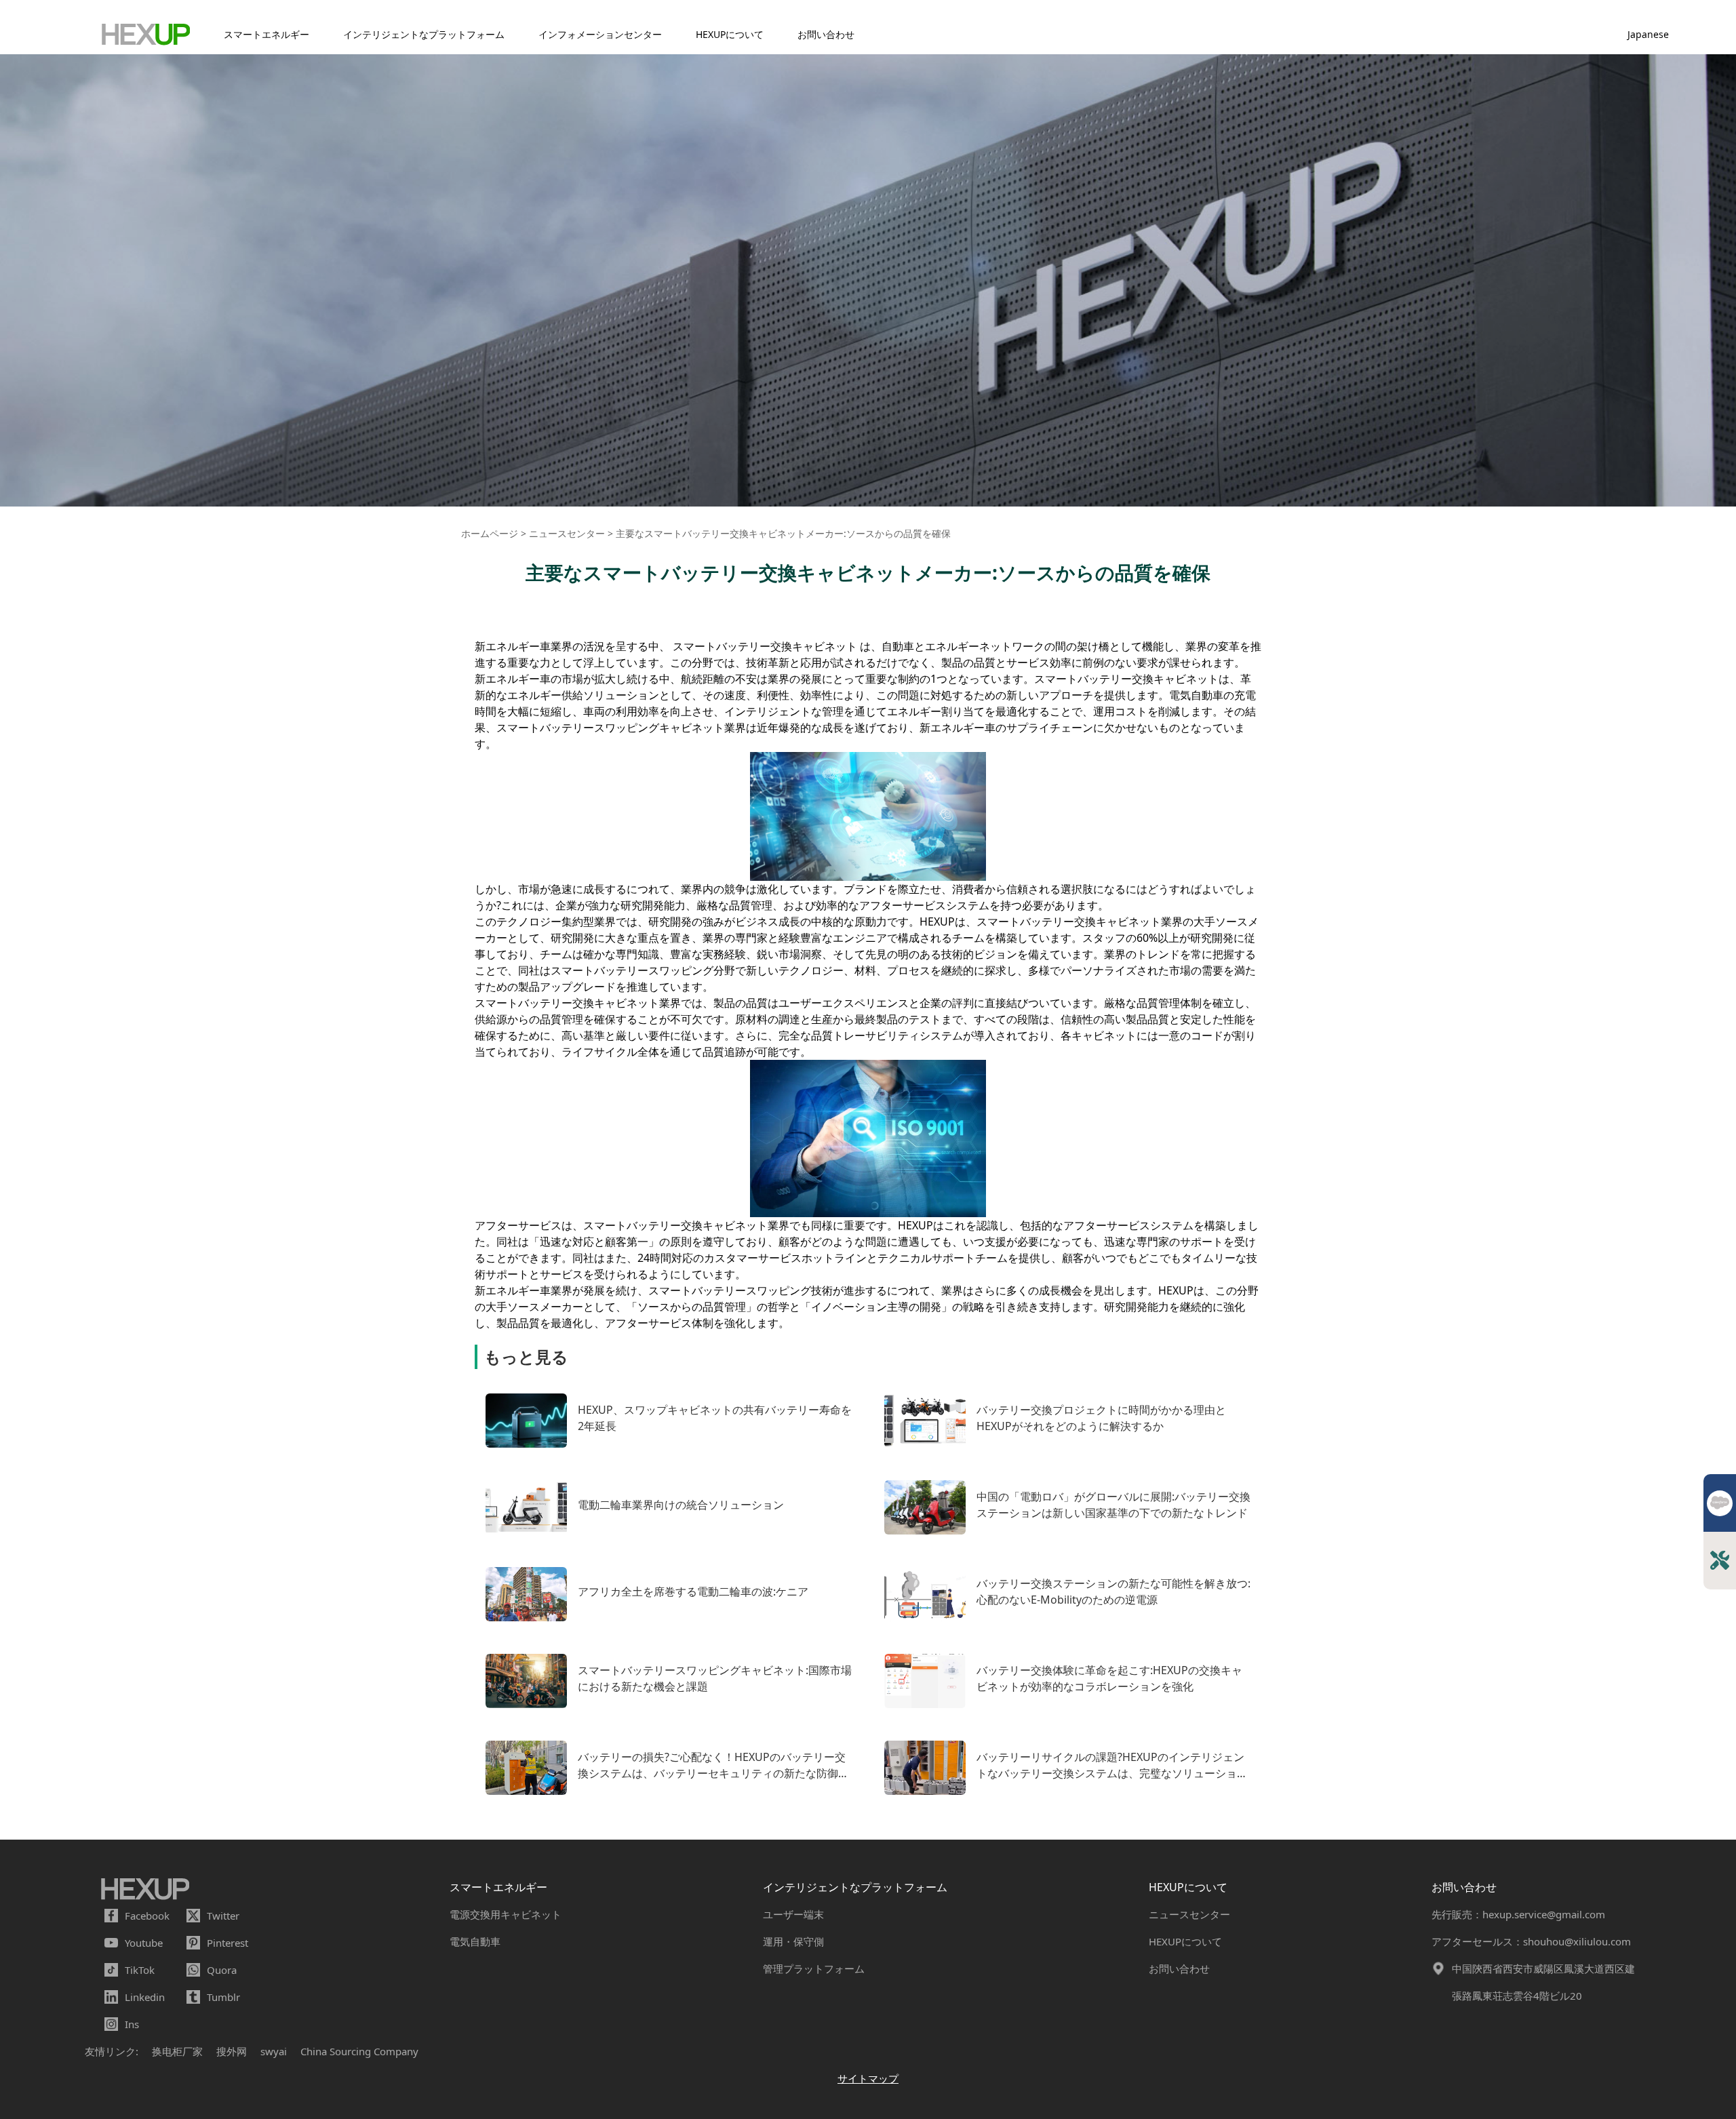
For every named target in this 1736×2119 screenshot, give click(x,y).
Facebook (147, 1916)
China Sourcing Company (359, 2051)
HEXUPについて (730, 34)
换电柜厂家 (177, 2051)
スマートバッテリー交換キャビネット (765, 646)
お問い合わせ (826, 34)
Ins (132, 2024)
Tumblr (223, 1997)
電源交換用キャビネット (506, 1914)
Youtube (144, 1943)
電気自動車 (475, 1941)
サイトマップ (868, 2078)
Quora (222, 1970)
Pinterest (228, 1943)
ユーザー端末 (793, 1914)
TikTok (140, 1970)
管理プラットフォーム (814, 1968)
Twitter (223, 1916)
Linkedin (145, 1997)
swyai (274, 2051)
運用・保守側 (793, 1941)
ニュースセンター (1189, 1914)
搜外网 (232, 2051)
